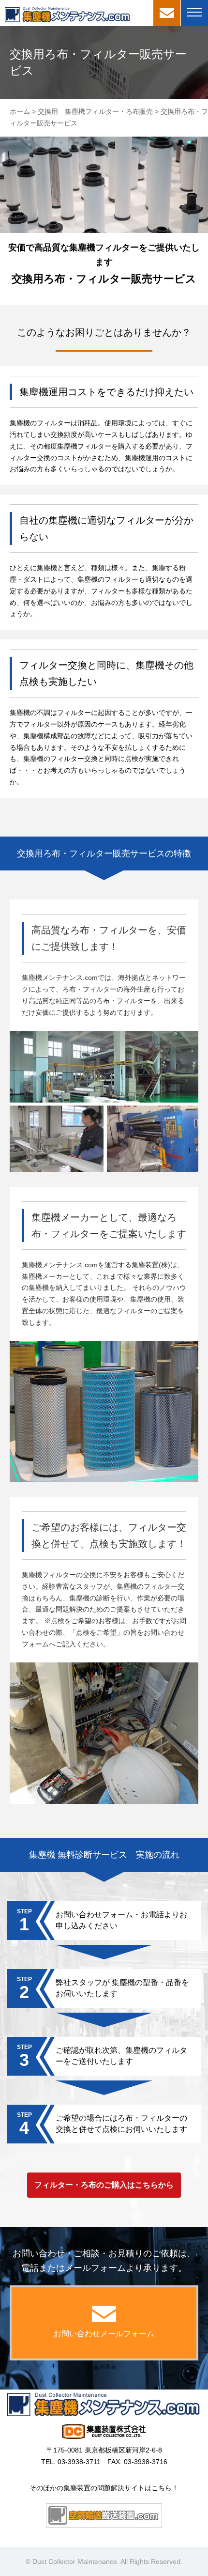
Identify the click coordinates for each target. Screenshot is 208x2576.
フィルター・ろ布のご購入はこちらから (104, 2185)
